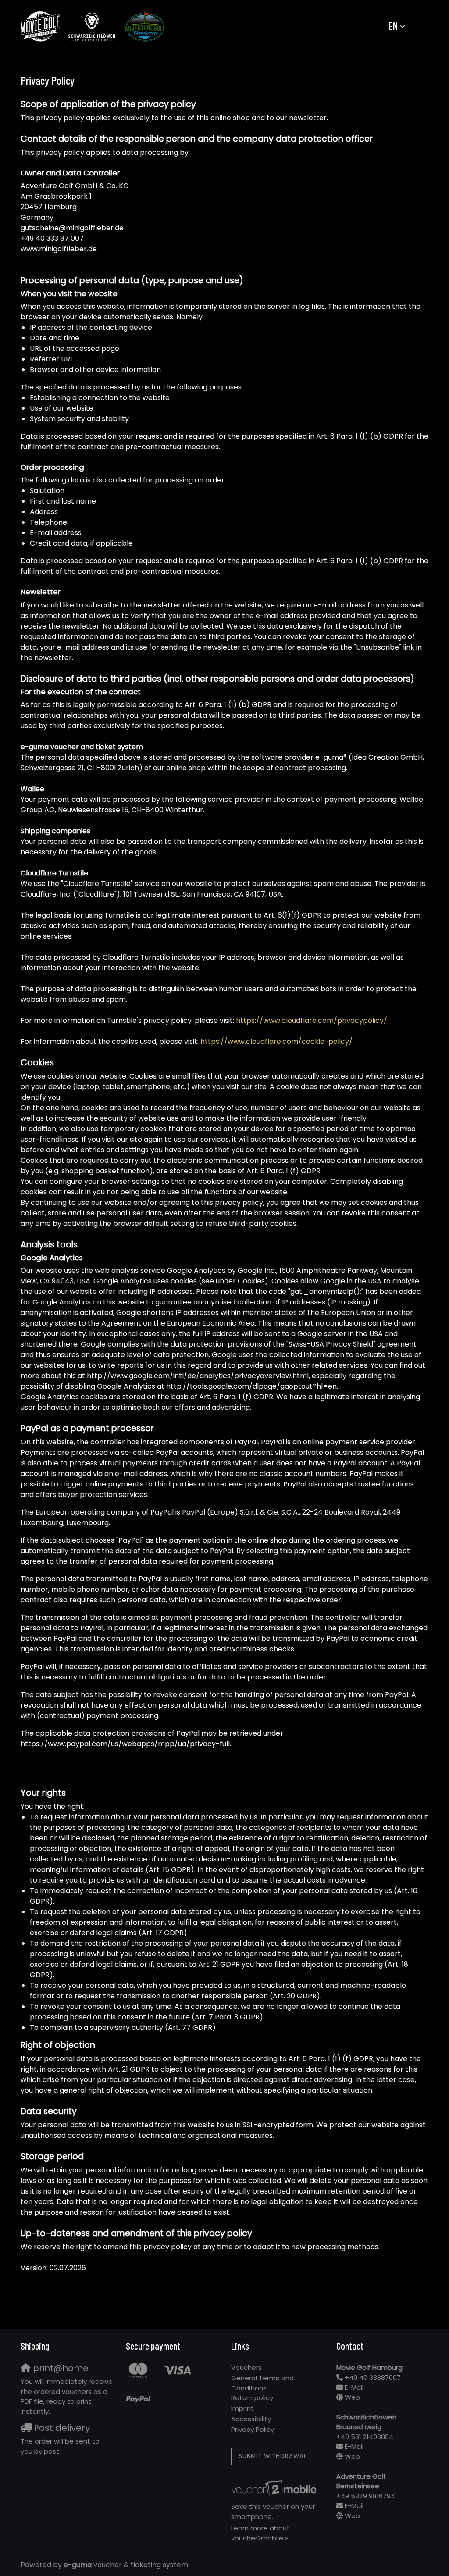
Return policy (252, 2398)
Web (352, 2397)
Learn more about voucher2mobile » (260, 2533)
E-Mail (354, 2387)
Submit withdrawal (273, 2456)
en (393, 26)
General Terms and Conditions (262, 2383)
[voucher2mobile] (275, 2489)
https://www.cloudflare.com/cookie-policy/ (276, 1041)
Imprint (242, 2408)
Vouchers (246, 2367)
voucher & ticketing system (126, 2565)
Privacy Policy (253, 2429)
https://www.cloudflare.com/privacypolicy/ (312, 1020)
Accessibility (251, 2419)
